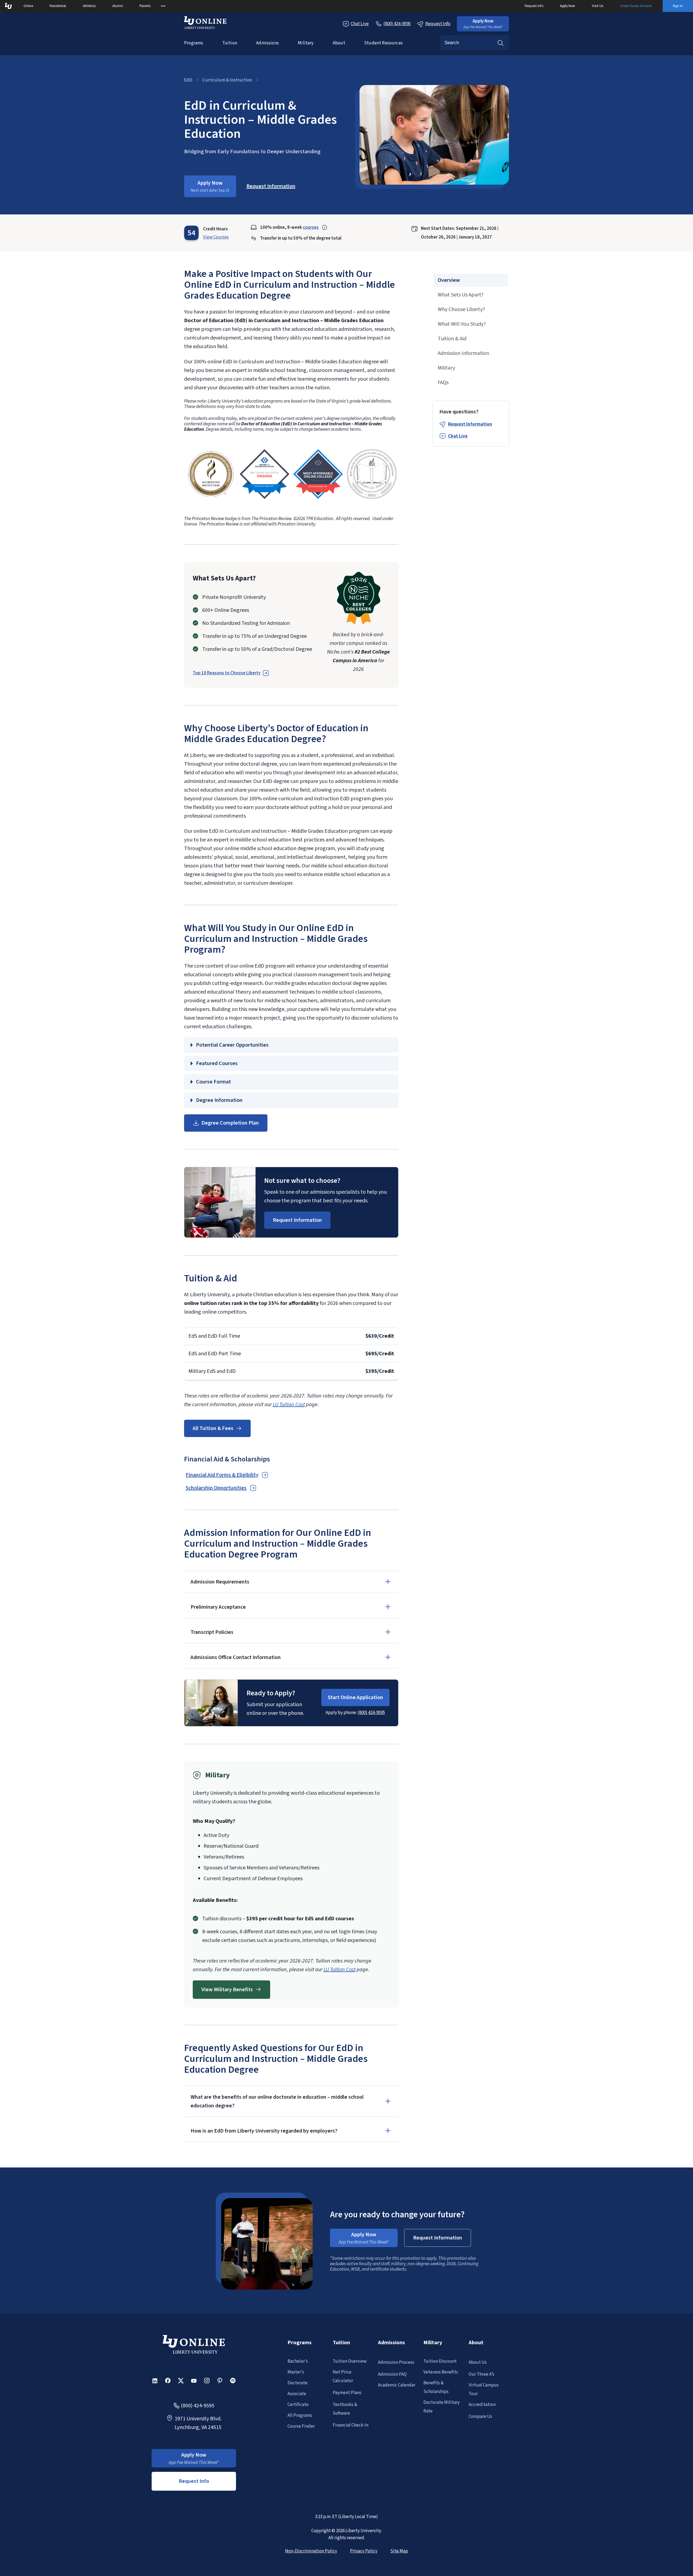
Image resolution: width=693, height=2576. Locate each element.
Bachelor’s (298, 2361)
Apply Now (567, 6)
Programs (194, 43)
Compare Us (480, 2417)
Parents (145, 6)
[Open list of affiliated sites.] (163, 6)
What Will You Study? (462, 324)
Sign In (678, 6)
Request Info (534, 6)
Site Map (399, 2551)
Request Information (470, 424)
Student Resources (383, 43)
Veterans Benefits (441, 2372)
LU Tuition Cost (289, 1405)
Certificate (298, 2405)
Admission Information (463, 353)
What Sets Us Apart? (461, 295)
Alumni (118, 6)
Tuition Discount (440, 2361)
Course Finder (301, 2426)
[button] (483, 24)
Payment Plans (347, 2393)
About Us (478, 2362)
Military (306, 43)
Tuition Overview (350, 2361)
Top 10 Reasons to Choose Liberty (227, 673)
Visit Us (598, 6)
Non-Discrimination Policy (311, 2551)
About (339, 43)
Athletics (89, 6)
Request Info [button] (194, 2481)
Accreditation (482, 2405)
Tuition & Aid (452, 339)
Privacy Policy (364, 2551)
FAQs (443, 383)
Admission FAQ (392, 2374)
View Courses (216, 237)
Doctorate (298, 2383)
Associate (297, 2394)
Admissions (267, 43)
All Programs (300, 2415)
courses (311, 227)
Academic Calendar (397, 2385)
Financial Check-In (351, 2425)
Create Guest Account (636, 6)
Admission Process (396, 2362)
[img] (211, 474)
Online (28, 6)
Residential (58, 6)
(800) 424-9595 (371, 1713)
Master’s (296, 2372)
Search (501, 43)
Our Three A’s (481, 2374)
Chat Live (360, 24)
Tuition (230, 43)
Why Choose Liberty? (461, 309)
